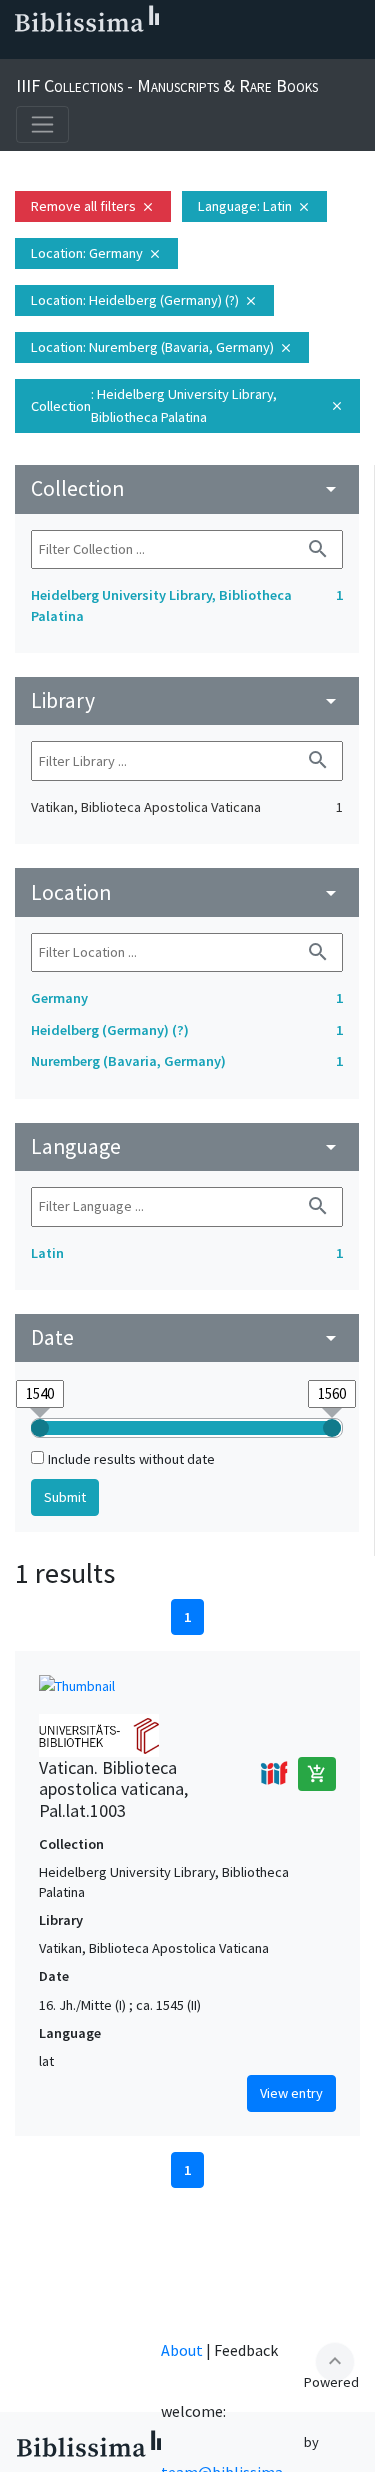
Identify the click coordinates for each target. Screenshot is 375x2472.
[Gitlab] (212, 51)
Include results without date (131, 1459)
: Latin (254, 206)
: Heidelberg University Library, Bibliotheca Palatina (187, 405)
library (187, 700)
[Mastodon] (116, 51)
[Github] (180, 51)
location (187, 892)
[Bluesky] (84, 51)
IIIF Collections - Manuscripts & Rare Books (167, 85)
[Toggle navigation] (42, 124)
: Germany (96, 253)
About (182, 2350)
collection (187, 488)
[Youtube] (148, 51)
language (187, 1146)
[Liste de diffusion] (20, 51)
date (187, 1337)
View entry (291, 2093)
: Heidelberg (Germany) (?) (144, 300)
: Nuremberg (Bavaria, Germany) (162, 347)
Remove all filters (93, 206)
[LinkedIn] (52, 51)
